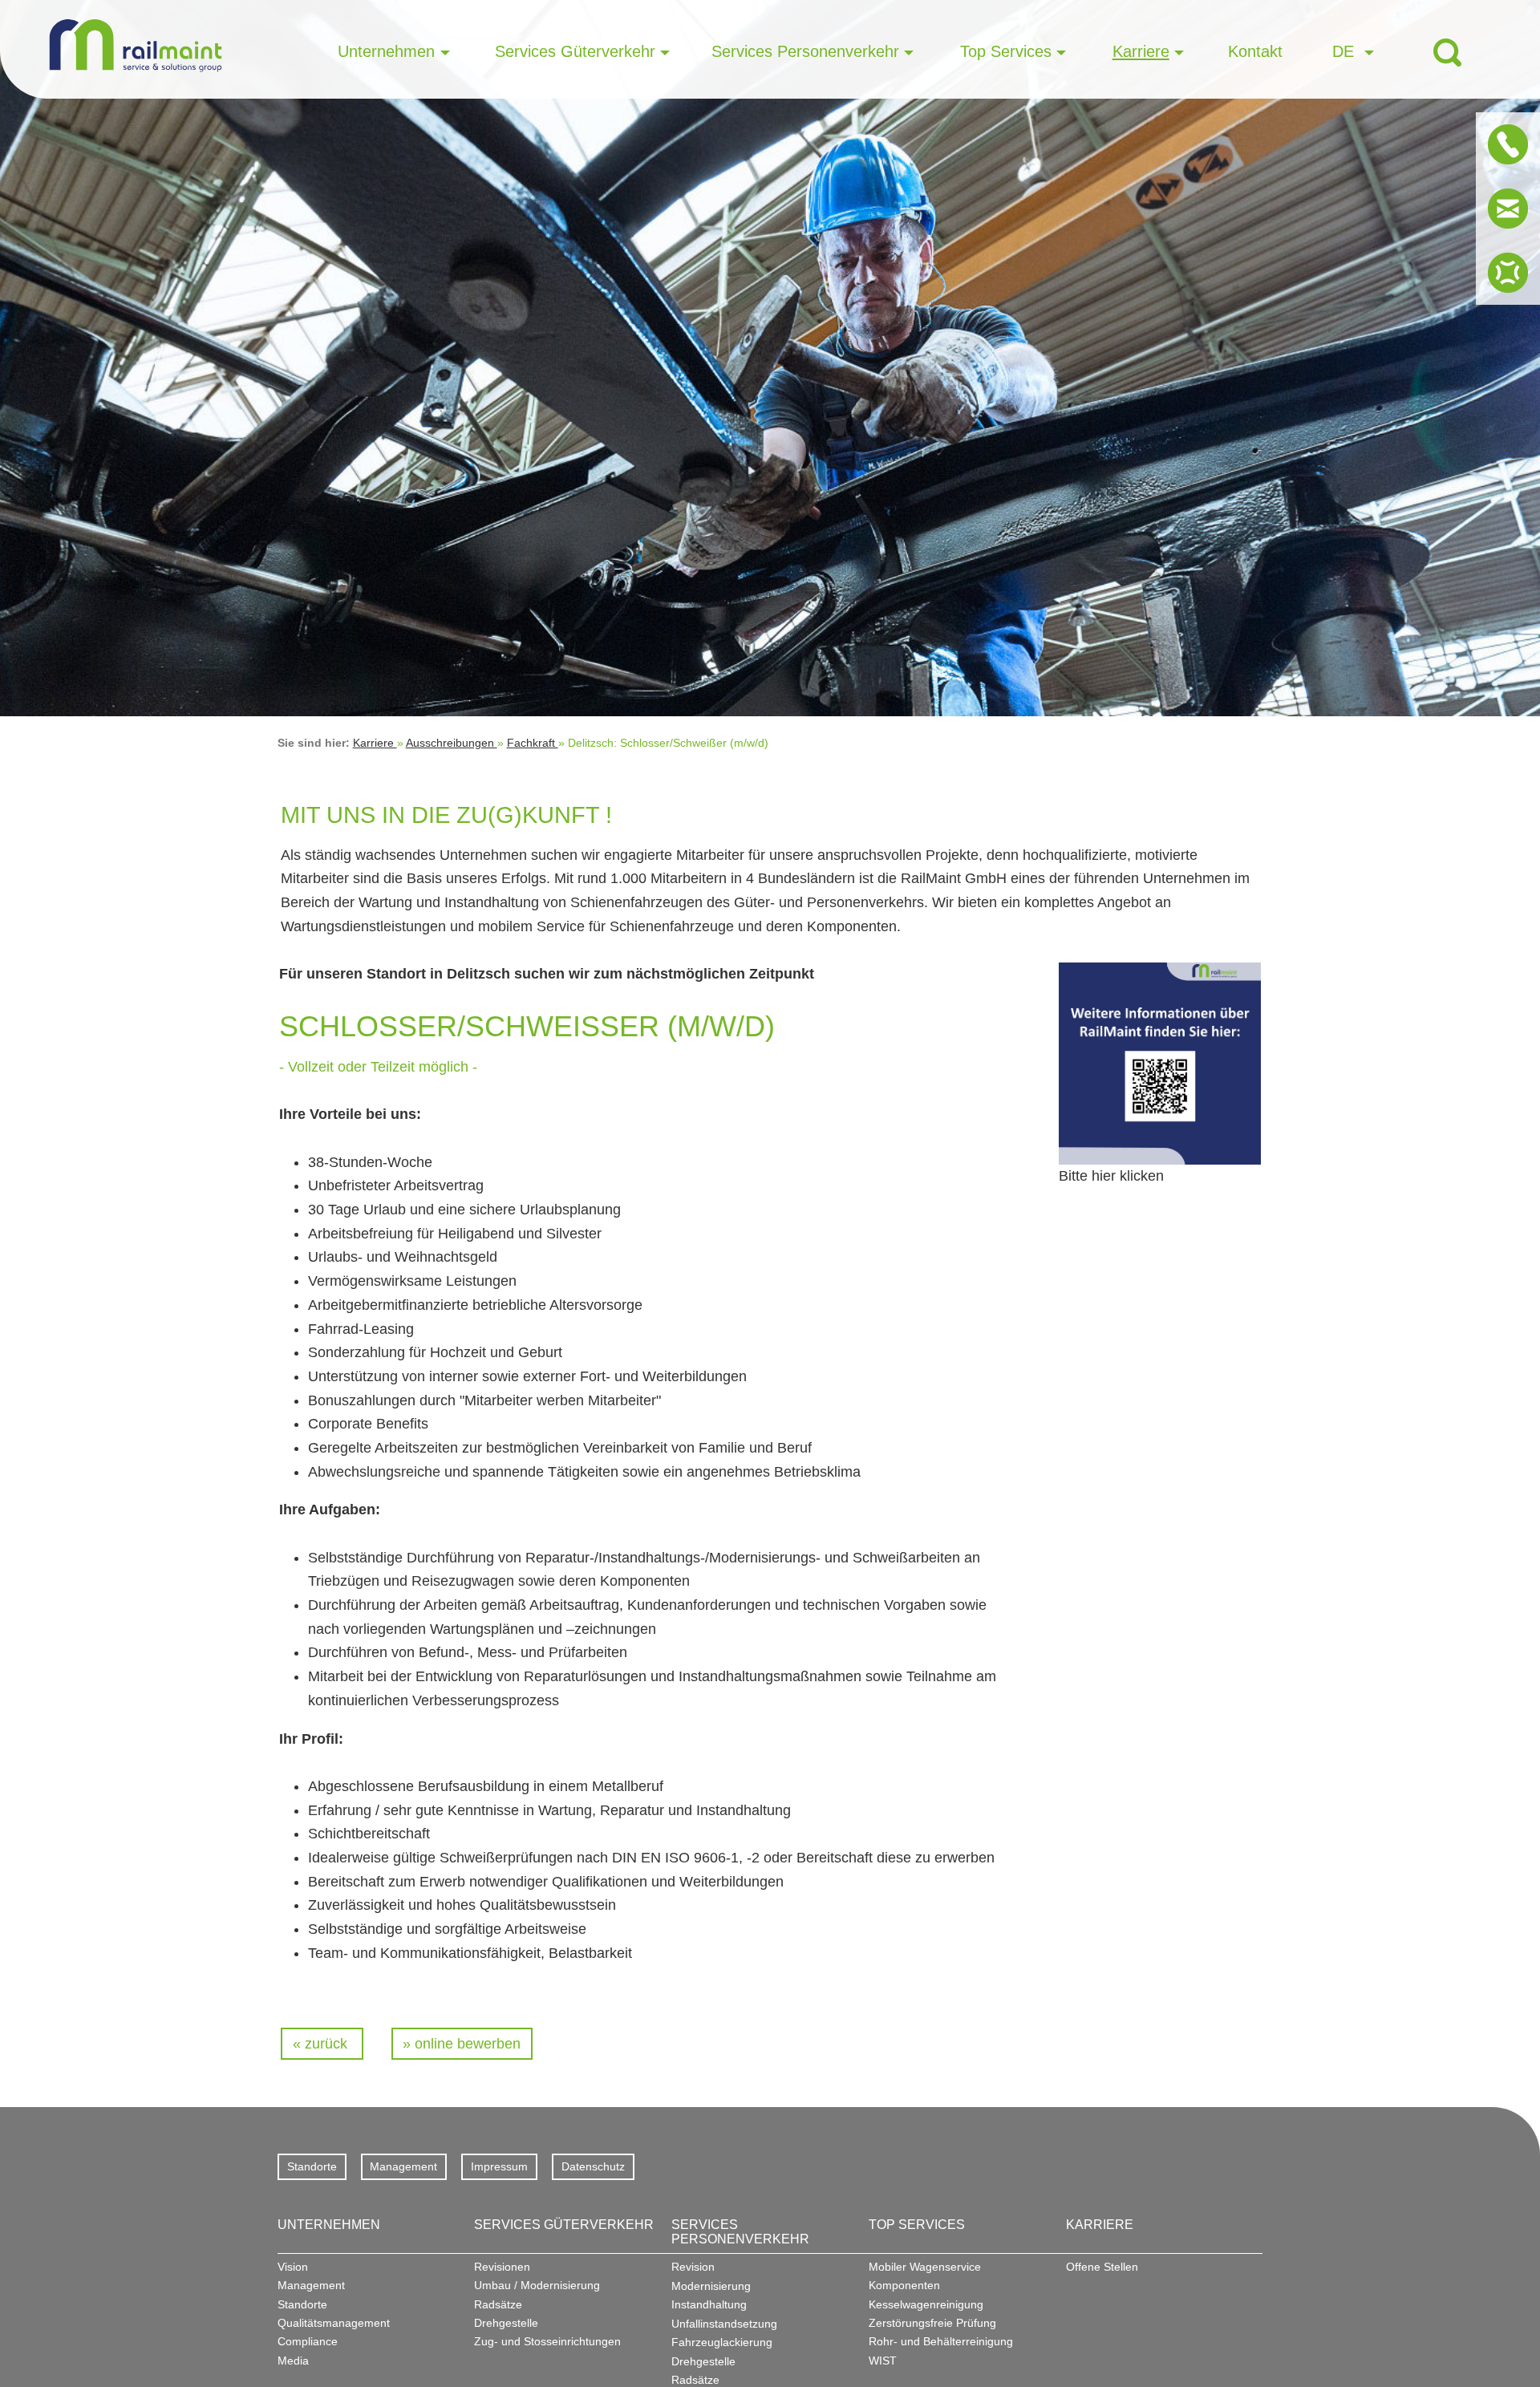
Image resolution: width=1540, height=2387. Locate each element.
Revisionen (502, 2267)
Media (293, 2361)
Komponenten (904, 2285)
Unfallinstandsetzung (724, 2324)
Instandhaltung (709, 2304)
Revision (693, 2267)
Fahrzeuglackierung (722, 2342)
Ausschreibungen (452, 743)
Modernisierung (711, 2286)
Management (403, 2166)
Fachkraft (533, 743)
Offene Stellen (1102, 2267)
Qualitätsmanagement (334, 2323)
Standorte (312, 2166)
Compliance (308, 2341)
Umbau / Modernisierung (537, 2285)
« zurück (322, 2044)
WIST (883, 2361)
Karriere (375, 743)
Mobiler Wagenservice (925, 2267)
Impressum (499, 2166)
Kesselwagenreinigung (926, 2304)
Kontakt (1255, 51)
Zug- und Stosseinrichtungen (547, 2341)
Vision (293, 2267)
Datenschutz (593, 2166)
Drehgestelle (506, 2323)
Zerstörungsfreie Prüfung (932, 2323)
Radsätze (498, 2304)
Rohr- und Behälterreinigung (941, 2341)
